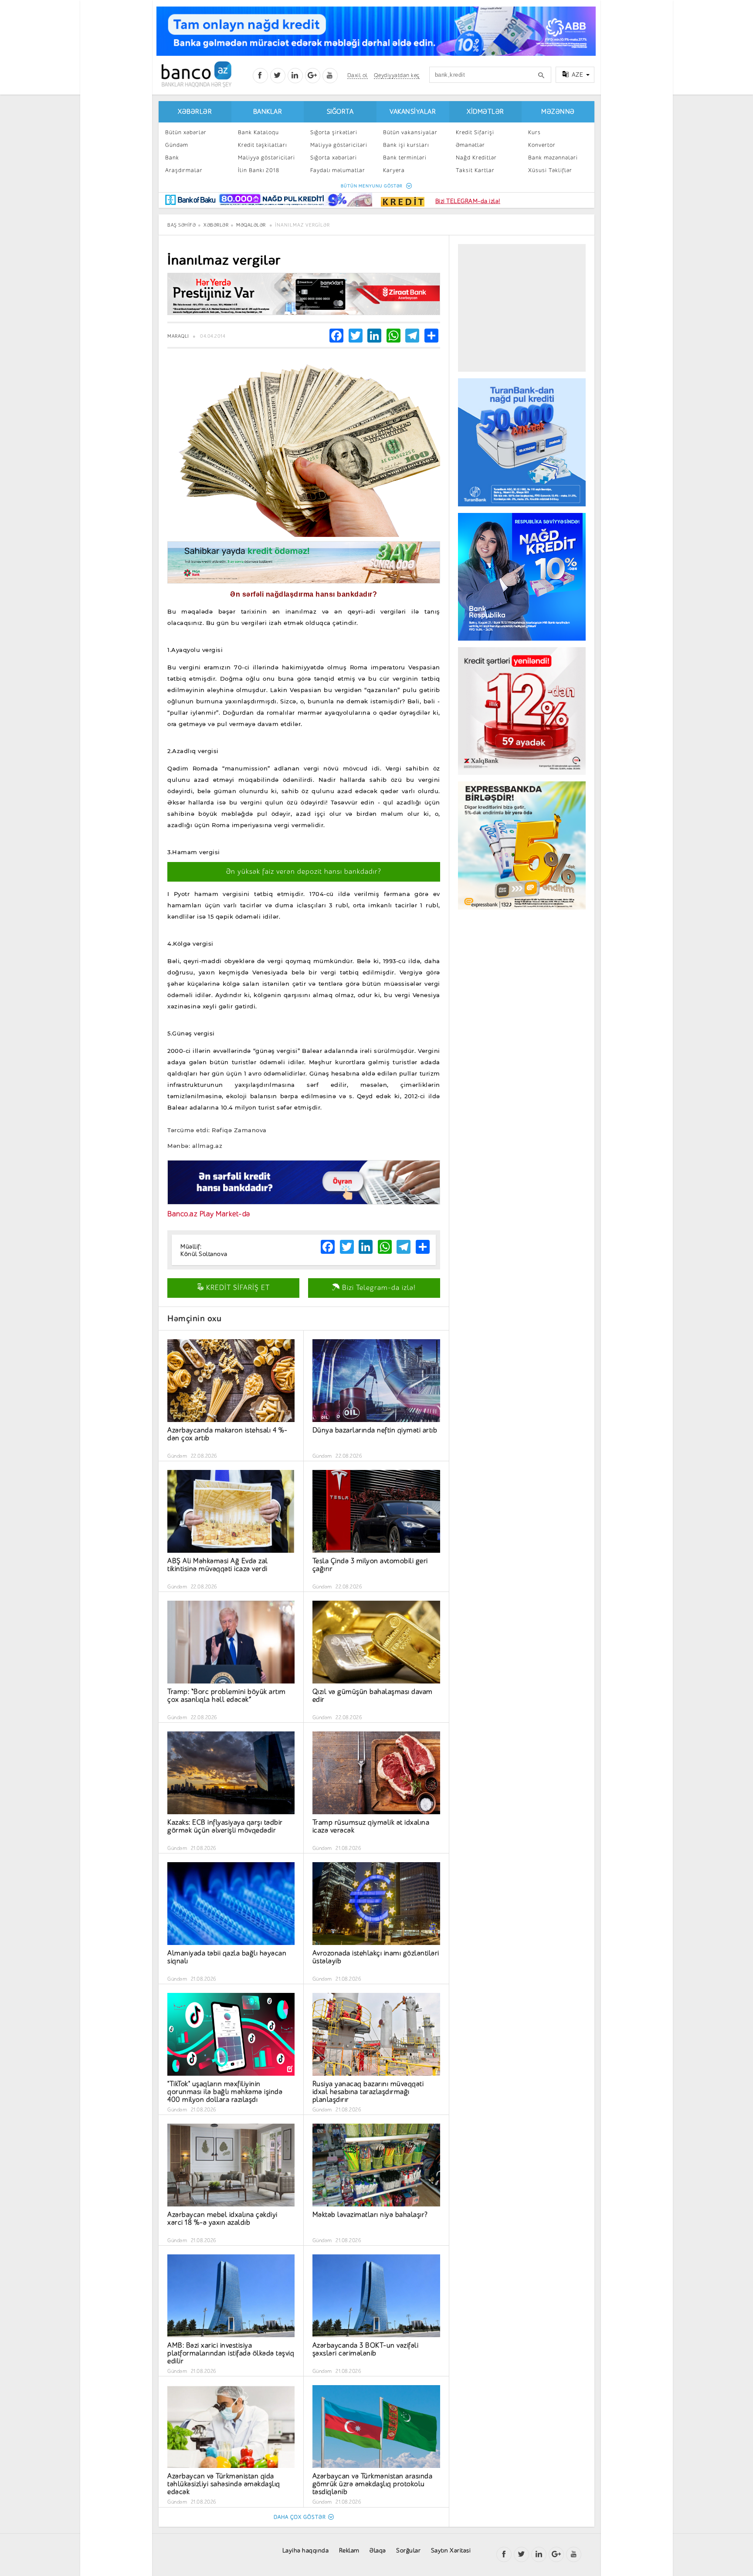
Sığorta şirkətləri (334, 132)
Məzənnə (558, 112)
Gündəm (177, 145)
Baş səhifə (181, 225)
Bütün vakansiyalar (410, 132)
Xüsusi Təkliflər (550, 170)
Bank (172, 158)
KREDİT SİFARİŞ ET (237, 1288)
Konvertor (542, 145)
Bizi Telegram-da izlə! (378, 1288)
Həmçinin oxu (194, 1319)
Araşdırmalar (184, 170)
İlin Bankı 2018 (259, 170)
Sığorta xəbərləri (334, 158)
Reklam (349, 2551)
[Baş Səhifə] (196, 74)
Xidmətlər (485, 112)
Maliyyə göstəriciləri (266, 158)
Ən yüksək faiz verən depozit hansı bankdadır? (304, 872)
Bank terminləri (405, 158)
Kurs (534, 132)
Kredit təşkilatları (262, 145)
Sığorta (340, 112)
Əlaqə (378, 2551)
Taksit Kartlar (475, 170)
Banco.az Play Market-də (209, 1214)
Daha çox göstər (300, 2517)
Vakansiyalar (413, 112)
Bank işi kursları (406, 145)
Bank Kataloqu (258, 132)
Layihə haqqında (306, 2551)
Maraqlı (178, 336)
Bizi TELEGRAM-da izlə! (468, 201)
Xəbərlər (195, 112)
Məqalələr (251, 225)
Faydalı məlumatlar (338, 170)
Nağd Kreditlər (476, 158)
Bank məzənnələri (553, 158)
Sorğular (408, 2551)
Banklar (268, 112)
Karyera (394, 170)
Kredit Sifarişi (475, 132)
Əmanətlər (470, 145)
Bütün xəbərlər (186, 132)
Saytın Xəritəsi (451, 2551)
